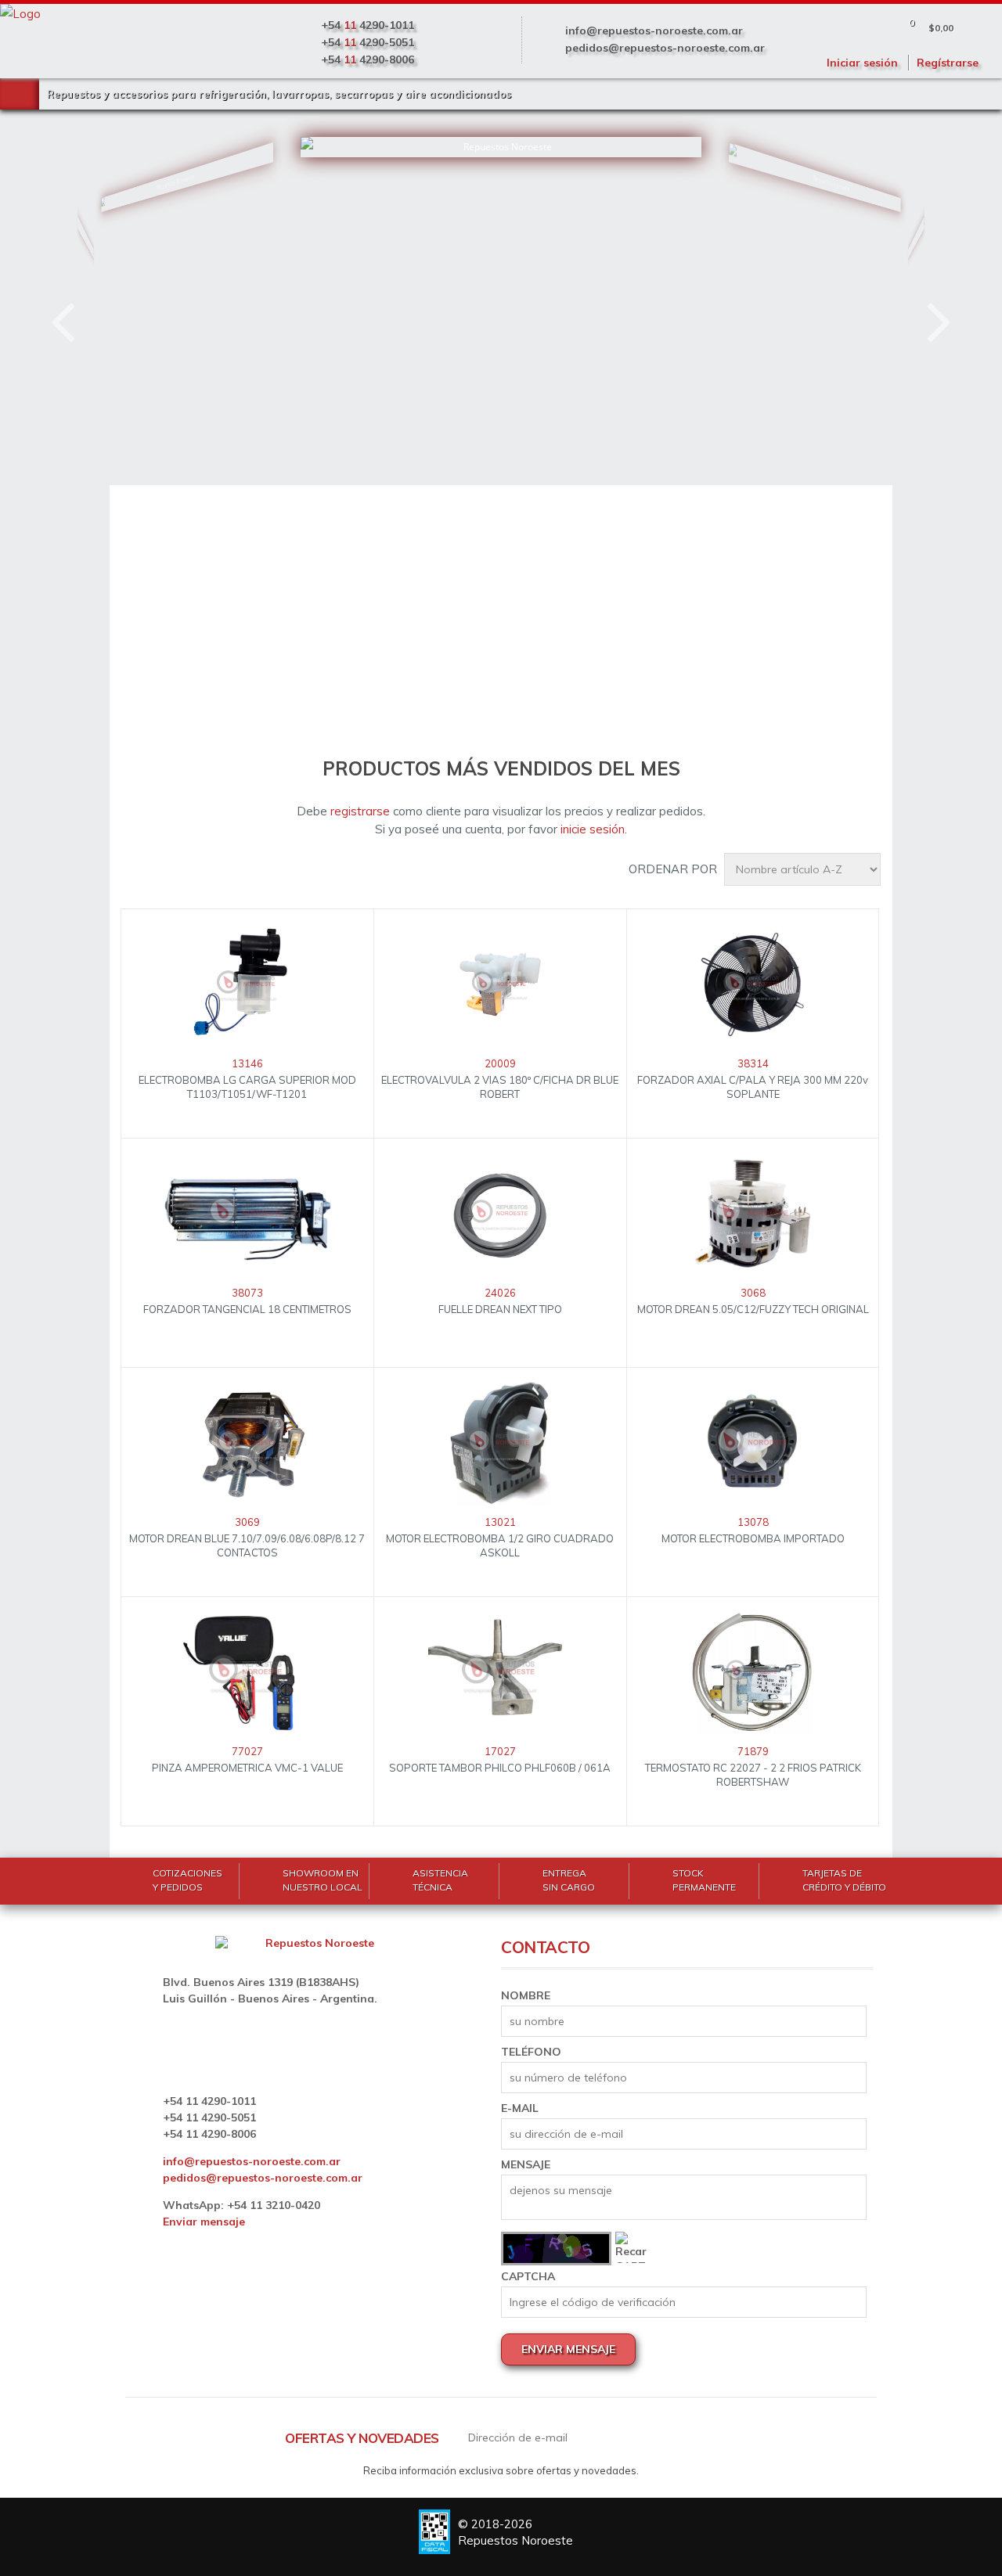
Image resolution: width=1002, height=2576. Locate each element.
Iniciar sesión (862, 63)
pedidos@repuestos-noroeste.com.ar (665, 48)
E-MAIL (520, 2108)
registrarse (360, 811)
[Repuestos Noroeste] (143, 270)
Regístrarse (948, 63)
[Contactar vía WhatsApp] (67, 2509)
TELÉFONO (531, 2052)
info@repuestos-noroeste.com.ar (654, 31)
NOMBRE (526, 1995)
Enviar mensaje (204, 2222)
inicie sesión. (594, 829)
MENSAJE (526, 2164)
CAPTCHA (528, 2276)
